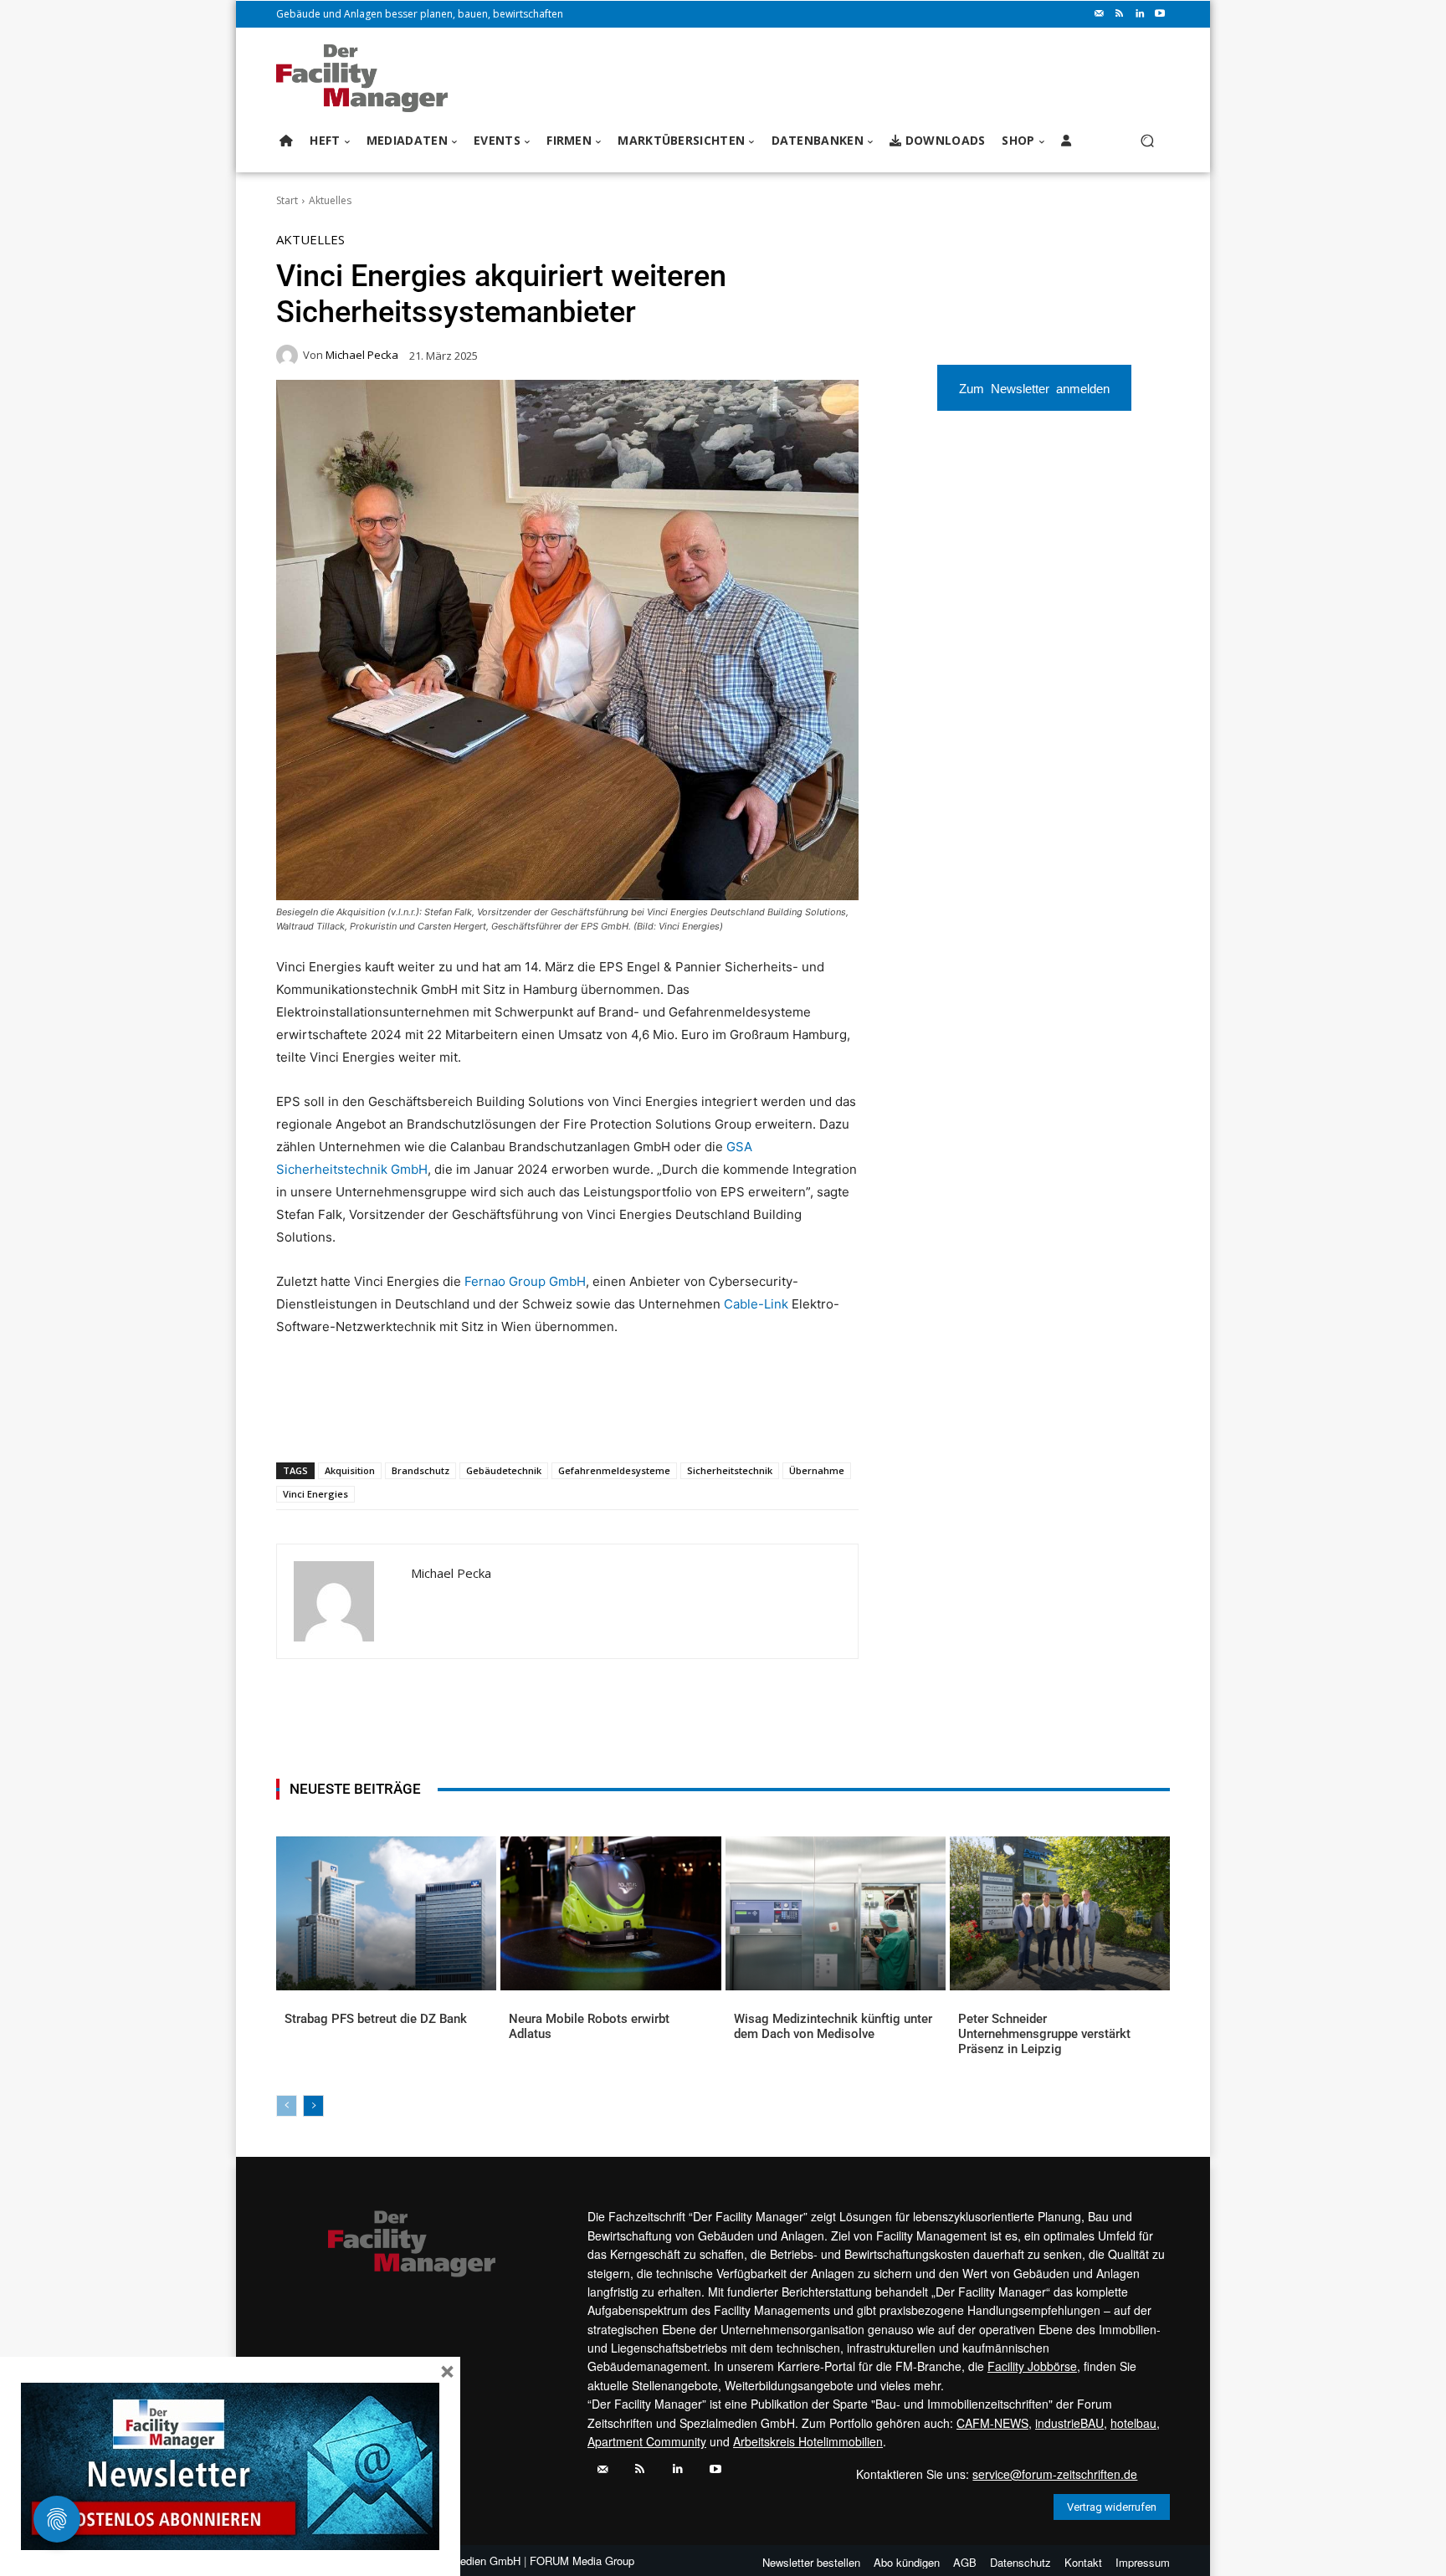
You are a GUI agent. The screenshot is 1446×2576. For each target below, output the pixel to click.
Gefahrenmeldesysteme (614, 1470)
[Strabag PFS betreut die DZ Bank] (386, 1913)
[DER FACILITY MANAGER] (367, 78)
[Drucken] (515, 1419)
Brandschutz (420, 1470)
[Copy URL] (553, 1419)
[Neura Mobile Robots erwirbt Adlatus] (610, 1913)
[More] (592, 1419)
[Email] (476, 1419)
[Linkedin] (1140, 14)
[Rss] (1120, 14)
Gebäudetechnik (504, 1470)
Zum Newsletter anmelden (1034, 388)
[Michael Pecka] (290, 356)
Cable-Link (756, 1304)
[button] (1147, 141)
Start (287, 200)
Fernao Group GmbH (525, 1281)
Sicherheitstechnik (730, 1470)
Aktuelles (330, 200)
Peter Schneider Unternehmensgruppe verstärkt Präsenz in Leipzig (1044, 2034)
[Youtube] (1160, 14)
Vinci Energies (315, 1494)
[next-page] (313, 2106)
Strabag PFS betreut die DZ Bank (376, 2019)
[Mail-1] (1100, 14)
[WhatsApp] (399, 1419)
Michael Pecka (362, 355)
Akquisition (350, 1470)
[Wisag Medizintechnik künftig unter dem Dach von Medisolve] (836, 1913)
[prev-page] (287, 2106)
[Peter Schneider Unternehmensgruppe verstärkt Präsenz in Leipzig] (1060, 1913)
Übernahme (817, 1470)
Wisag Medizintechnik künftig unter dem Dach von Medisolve (833, 2026)
